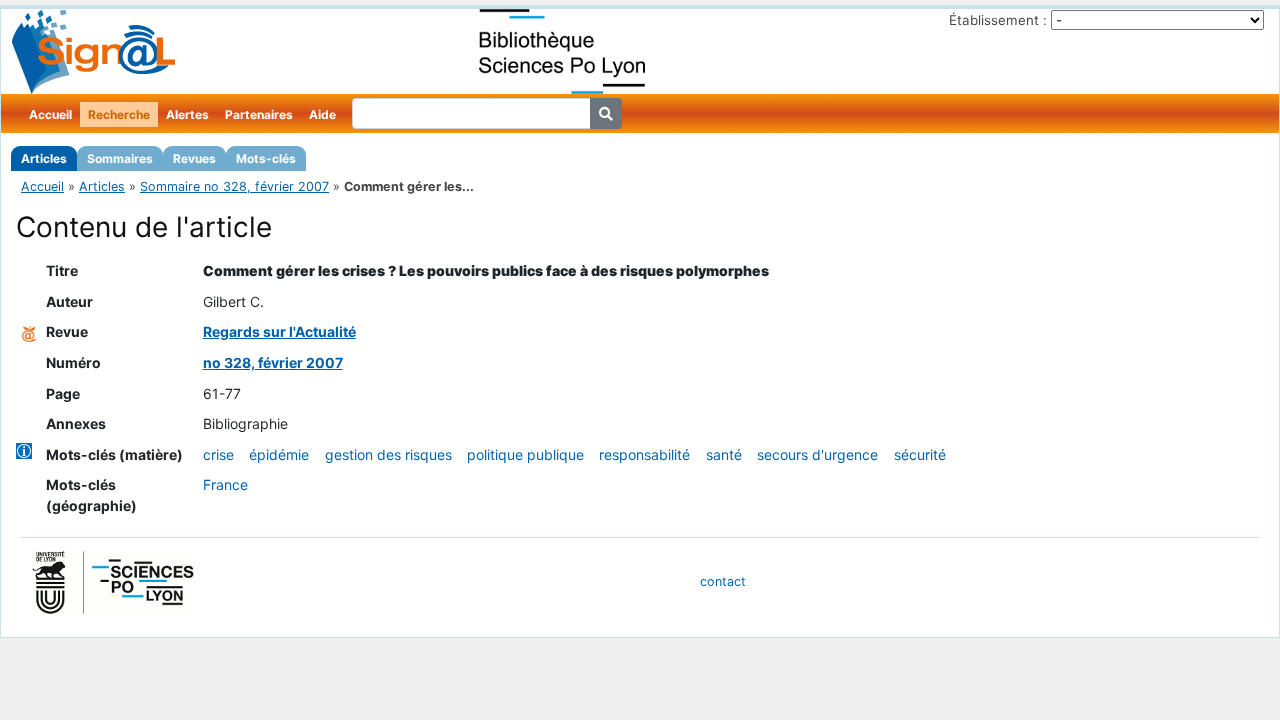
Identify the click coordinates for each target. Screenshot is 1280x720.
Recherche (119, 114)
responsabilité (644, 454)
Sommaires (120, 158)
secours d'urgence (817, 454)
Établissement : (998, 20)
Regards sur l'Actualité (279, 331)
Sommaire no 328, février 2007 (234, 186)
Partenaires (259, 114)
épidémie (279, 454)
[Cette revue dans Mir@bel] (29, 331)
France (225, 484)
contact (723, 581)
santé (724, 454)
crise (218, 454)
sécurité (920, 454)
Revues (194, 158)
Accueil (50, 114)
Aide (322, 114)
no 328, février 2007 (273, 362)
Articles (44, 158)
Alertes (187, 114)
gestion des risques (388, 454)
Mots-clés (266, 158)
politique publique (525, 454)
